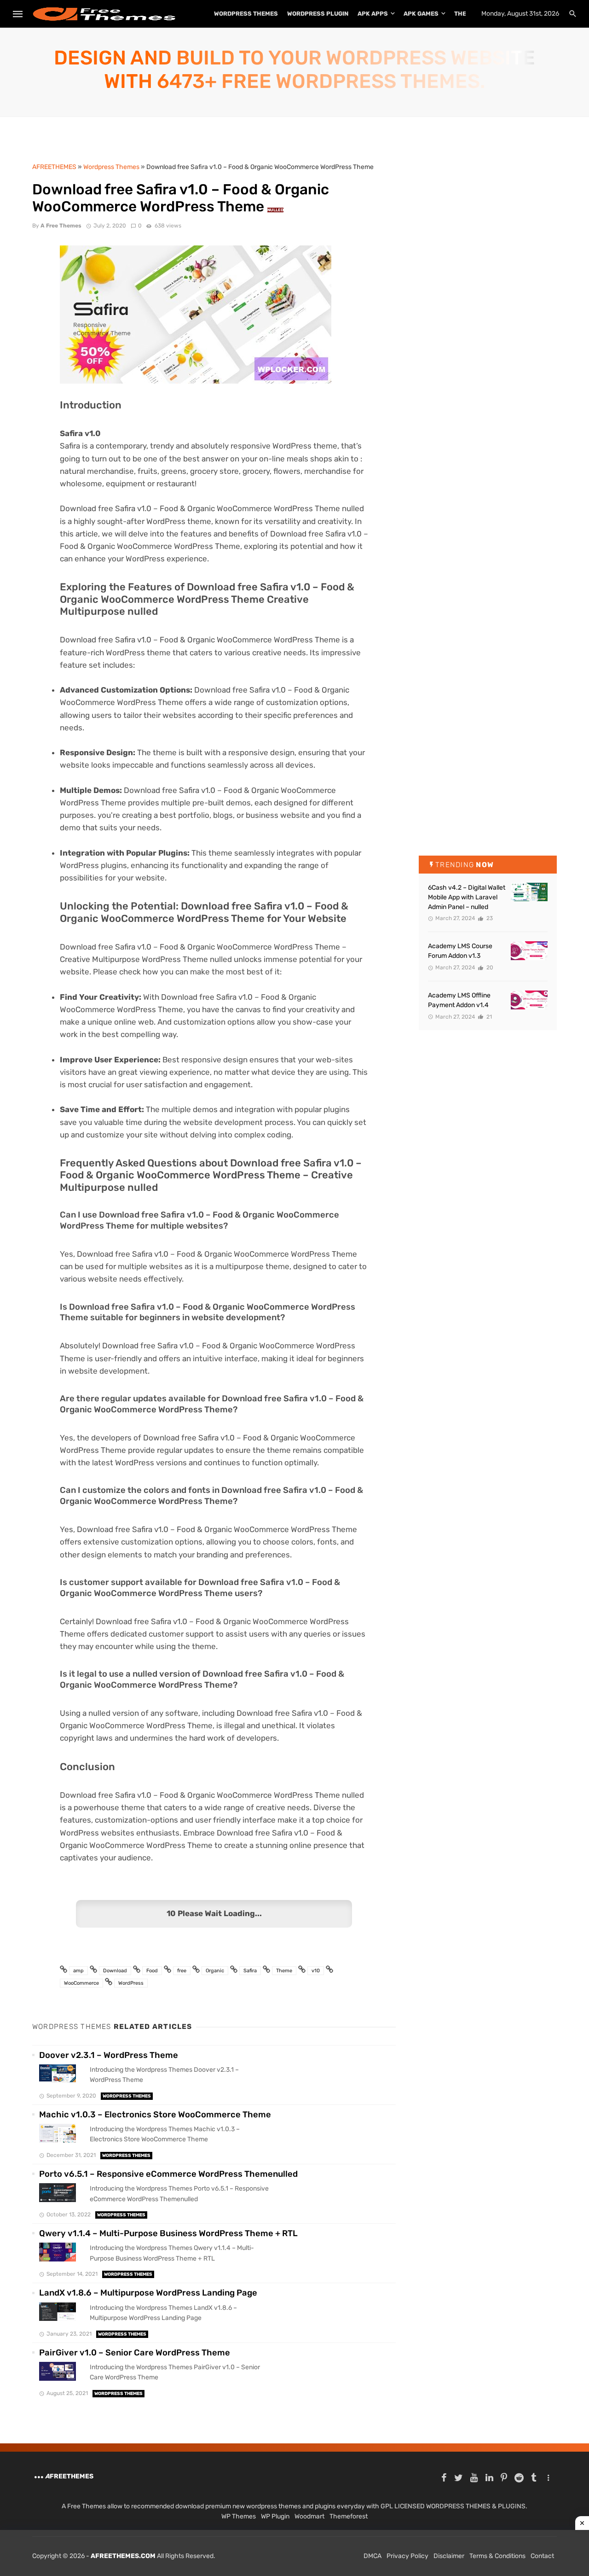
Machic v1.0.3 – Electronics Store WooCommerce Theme (155, 2115)
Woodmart (309, 2516)
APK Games (421, 14)
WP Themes (239, 2516)
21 (488, 1017)
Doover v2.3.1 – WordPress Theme (109, 2055)
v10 (316, 1971)
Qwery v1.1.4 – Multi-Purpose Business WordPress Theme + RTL (168, 2233)
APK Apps (373, 14)
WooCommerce (81, 1983)
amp (78, 1971)
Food (152, 1971)
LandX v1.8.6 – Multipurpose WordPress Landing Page (148, 2293)
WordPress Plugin (318, 14)
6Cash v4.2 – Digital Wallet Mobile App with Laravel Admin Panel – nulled (467, 897)
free (182, 1971)
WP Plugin (275, 2516)
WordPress (131, 1983)
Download (115, 1971)
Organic (215, 1971)
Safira (250, 1971)
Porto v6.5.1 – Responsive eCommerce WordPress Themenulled (168, 2174)
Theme (284, 1971)
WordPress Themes (246, 14)
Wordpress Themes (127, 2096)
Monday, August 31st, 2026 (520, 14)
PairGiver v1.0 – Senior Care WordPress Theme (135, 2353)
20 (489, 967)
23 (489, 918)
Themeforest (349, 2516)
